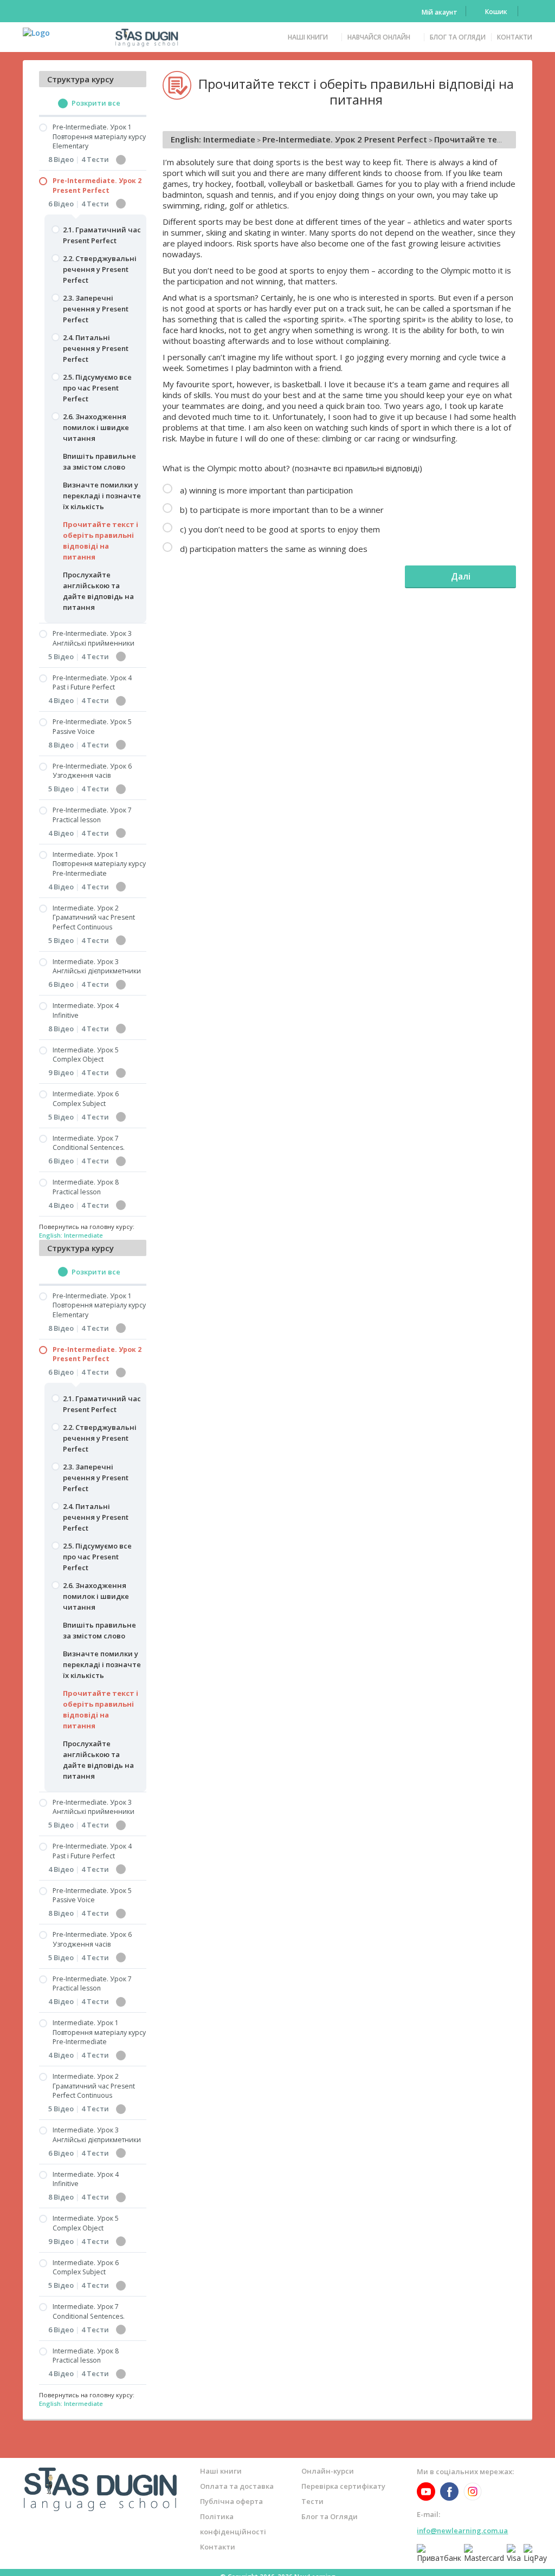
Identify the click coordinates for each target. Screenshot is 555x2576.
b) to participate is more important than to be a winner (281, 510)
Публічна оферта (231, 2501)
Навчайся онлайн (379, 37)
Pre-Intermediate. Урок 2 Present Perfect (345, 139)
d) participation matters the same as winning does (273, 549)
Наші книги (308, 37)
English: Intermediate (213, 139)
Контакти (515, 37)
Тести (312, 2501)
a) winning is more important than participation (265, 490)
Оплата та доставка (237, 2486)
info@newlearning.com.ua (462, 2531)
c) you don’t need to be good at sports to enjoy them (279, 529)
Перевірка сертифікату (343, 2486)
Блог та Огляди (458, 37)
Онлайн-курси (328, 2471)
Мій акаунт (440, 12)
